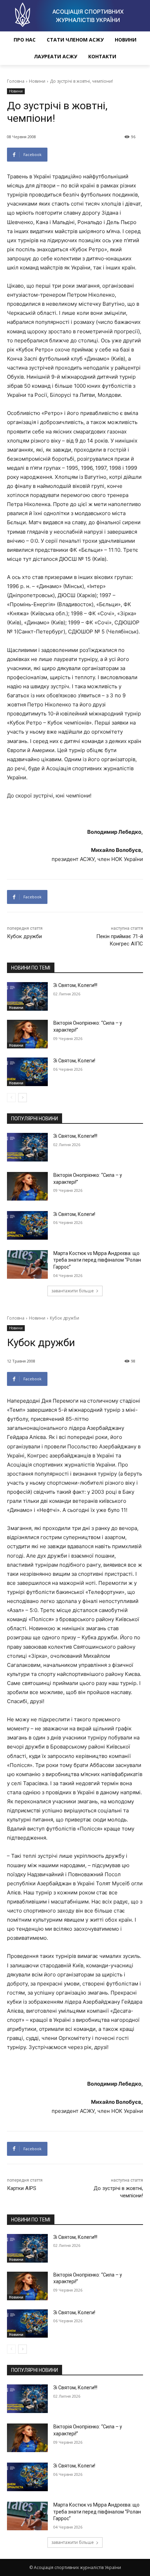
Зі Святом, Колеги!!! (75, 985)
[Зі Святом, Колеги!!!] (27, 996)
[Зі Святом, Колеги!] (27, 1072)
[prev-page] (11, 1098)
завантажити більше (73, 1291)
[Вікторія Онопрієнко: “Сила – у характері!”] (27, 1034)
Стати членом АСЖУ (75, 40)
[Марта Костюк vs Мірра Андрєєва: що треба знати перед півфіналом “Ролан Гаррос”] (27, 1264)
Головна (16, 81)
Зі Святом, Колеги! (74, 1061)
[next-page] (22, 1098)
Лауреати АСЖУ (55, 56)
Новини (126, 40)
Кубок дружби (24, 936)
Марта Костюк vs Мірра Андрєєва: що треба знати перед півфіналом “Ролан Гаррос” (97, 1260)
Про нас (25, 40)
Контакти (102, 56)
